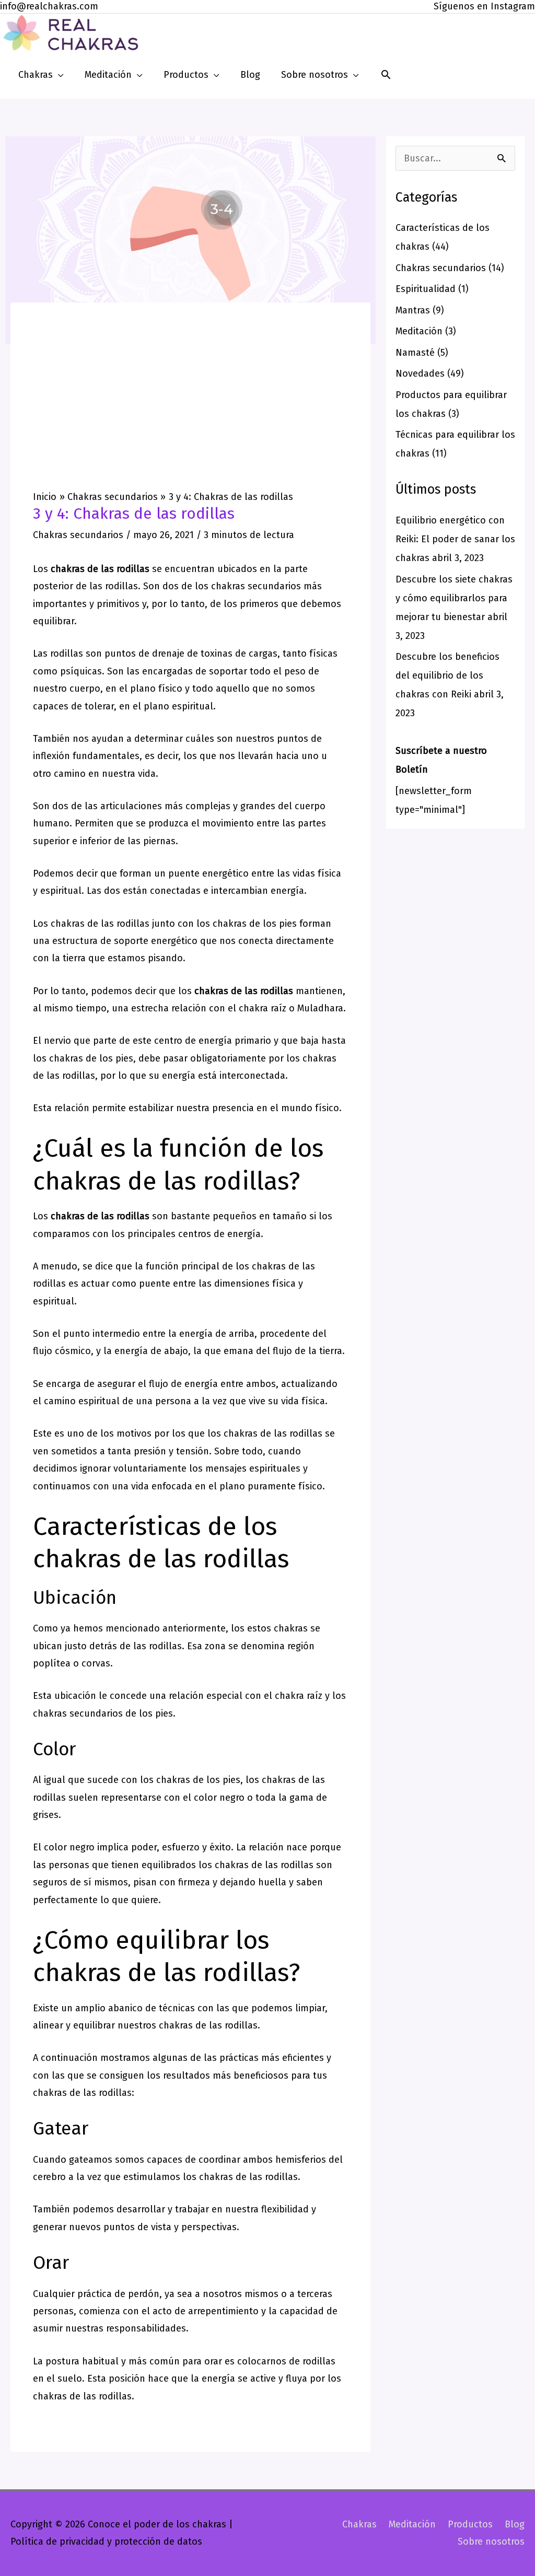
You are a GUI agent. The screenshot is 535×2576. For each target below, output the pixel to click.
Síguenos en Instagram (484, 6)
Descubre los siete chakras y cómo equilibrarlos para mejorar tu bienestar (454, 598)
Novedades (420, 374)
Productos (470, 2524)
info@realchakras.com (49, 6)
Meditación (419, 331)
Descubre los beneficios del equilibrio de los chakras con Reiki (447, 675)
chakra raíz (263, 1008)
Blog (515, 2524)
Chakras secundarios (78, 535)
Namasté (415, 353)
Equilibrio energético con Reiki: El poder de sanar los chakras (455, 539)
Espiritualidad (426, 289)
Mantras (413, 310)
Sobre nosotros (491, 2542)
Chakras (359, 2524)
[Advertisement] (190, 412)
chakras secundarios (256, 586)
